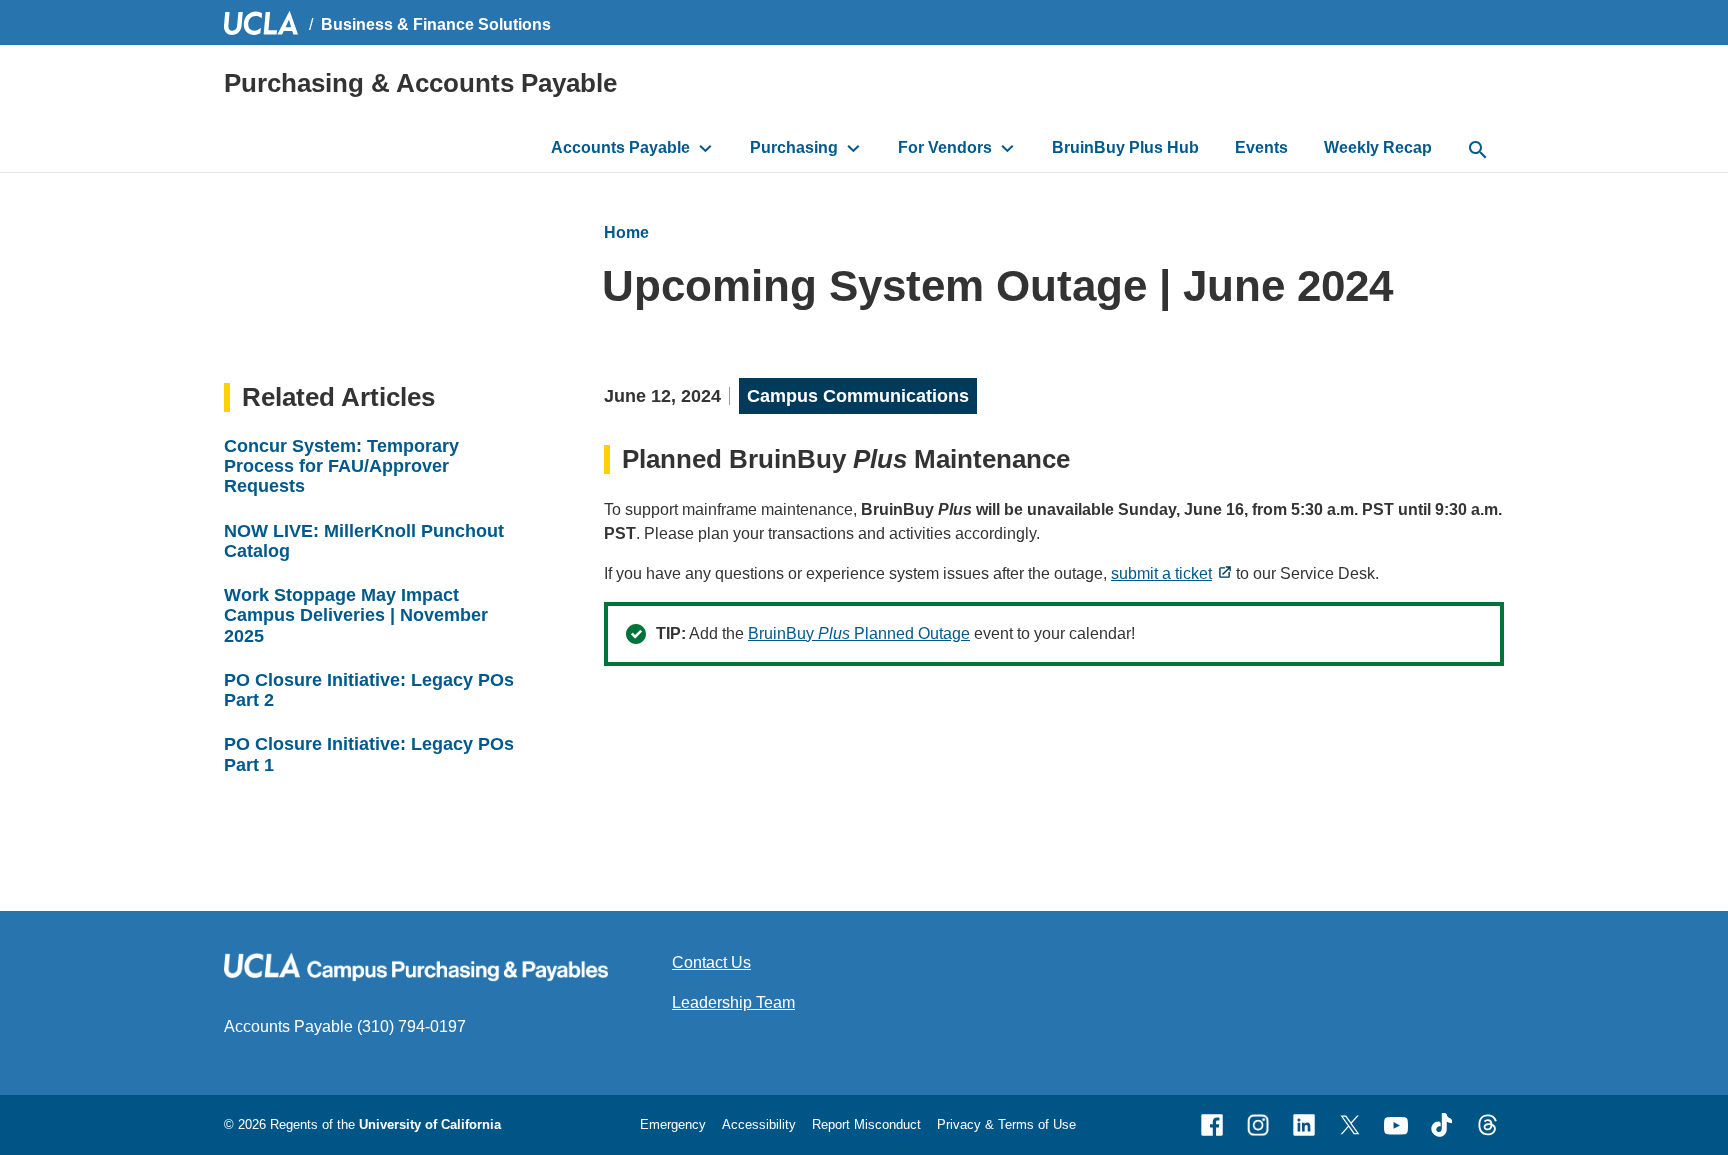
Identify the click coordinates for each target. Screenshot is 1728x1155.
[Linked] (1304, 1125)
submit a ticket (1161, 573)
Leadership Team (733, 1002)
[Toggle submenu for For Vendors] (1007, 148)
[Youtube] (1396, 1125)
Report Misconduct (866, 1124)
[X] (1350, 1125)
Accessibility (759, 1124)
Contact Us (711, 962)
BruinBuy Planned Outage (859, 633)
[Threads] (1488, 1125)
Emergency (673, 1124)
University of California (430, 1124)
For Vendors (945, 147)
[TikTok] (1442, 1125)
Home (626, 232)
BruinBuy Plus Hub (1125, 147)
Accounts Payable (620, 147)
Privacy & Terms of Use (1006, 1124)
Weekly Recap (1378, 147)
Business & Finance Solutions (436, 24)
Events (1261, 147)
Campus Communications (858, 396)
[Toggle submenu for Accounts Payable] (705, 148)
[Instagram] (1258, 1125)
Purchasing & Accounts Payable (420, 83)
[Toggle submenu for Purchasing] (853, 148)
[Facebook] (1212, 1125)
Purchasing (794, 147)
